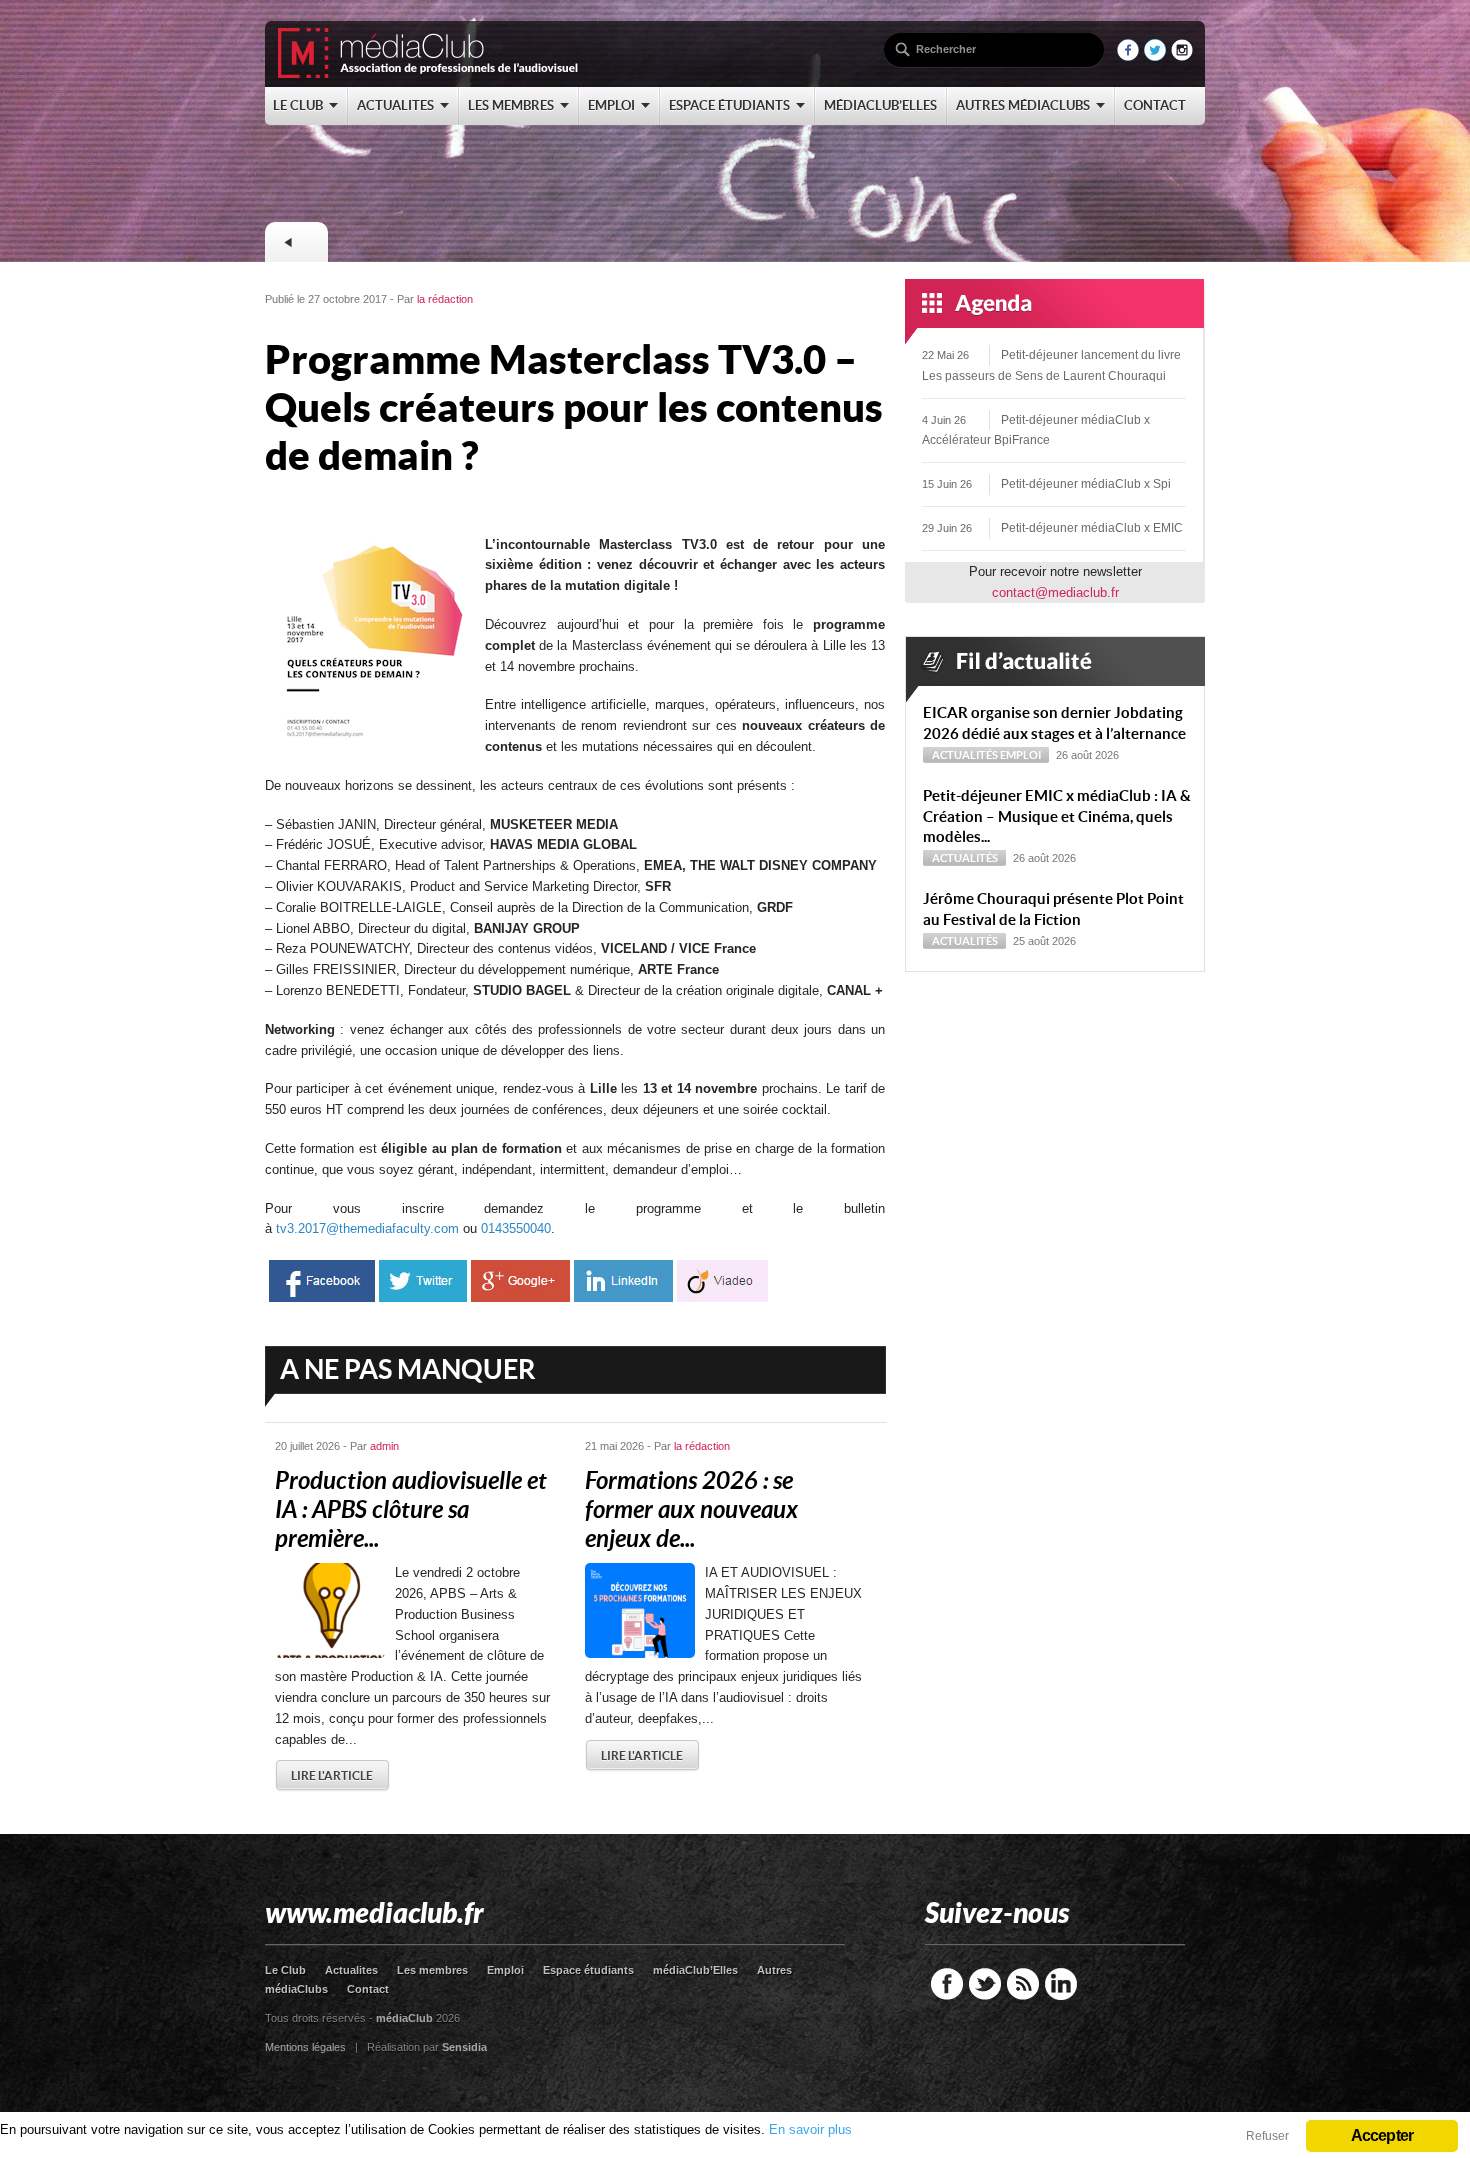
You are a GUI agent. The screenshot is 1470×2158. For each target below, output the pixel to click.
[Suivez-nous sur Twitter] (1155, 56)
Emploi (1020, 755)
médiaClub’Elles (695, 1970)
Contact (368, 1989)
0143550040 (516, 1228)
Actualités (965, 755)
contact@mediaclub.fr (1055, 592)
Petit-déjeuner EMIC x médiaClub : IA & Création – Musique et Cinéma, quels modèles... (1057, 816)
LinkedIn (1061, 1984)
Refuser (1267, 2136)
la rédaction (445, 299)
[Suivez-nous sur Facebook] (1128, 56)
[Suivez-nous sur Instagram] (1182, 56)
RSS (1023, 1984)
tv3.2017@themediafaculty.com (367, 1228)
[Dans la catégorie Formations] (296, 242)
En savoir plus (810, 2129)
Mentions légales (305, 2047)
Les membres (432, 1970)
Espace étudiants (588, 1970)
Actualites (351, 1970)
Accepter (1382, 2135)
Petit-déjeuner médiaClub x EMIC (1092, 528)
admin (384, 1446)
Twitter (985, 1984)
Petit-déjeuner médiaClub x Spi (1086, 484)
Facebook (947, 1984)
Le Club (285, 1970)
